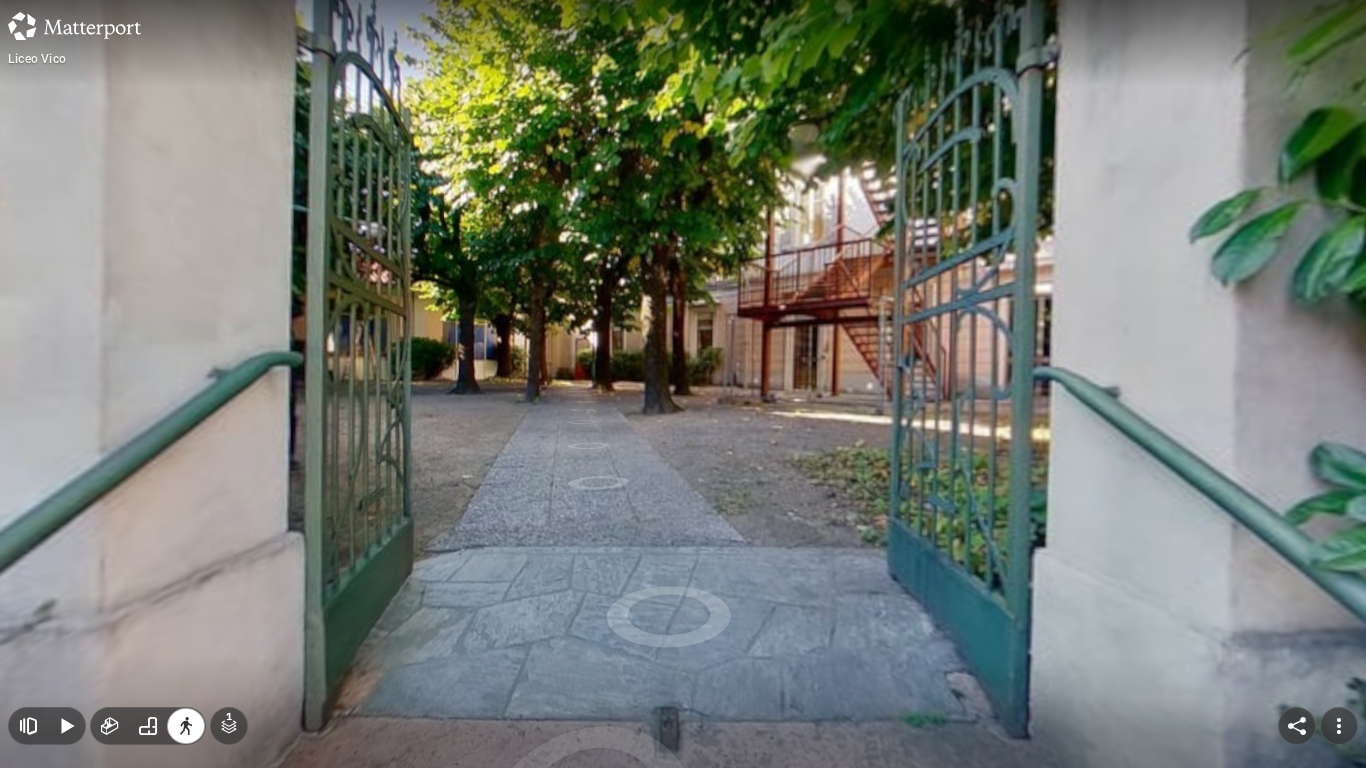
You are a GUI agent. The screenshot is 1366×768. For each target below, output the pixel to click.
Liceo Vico (37, 59)
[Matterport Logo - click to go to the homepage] (74, 26)
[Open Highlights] (28, 726)
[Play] (66, 726)
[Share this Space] (1297, 726)
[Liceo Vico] (683, 384)
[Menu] (1339, 726)
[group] (148, 726)
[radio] (110, 726)
